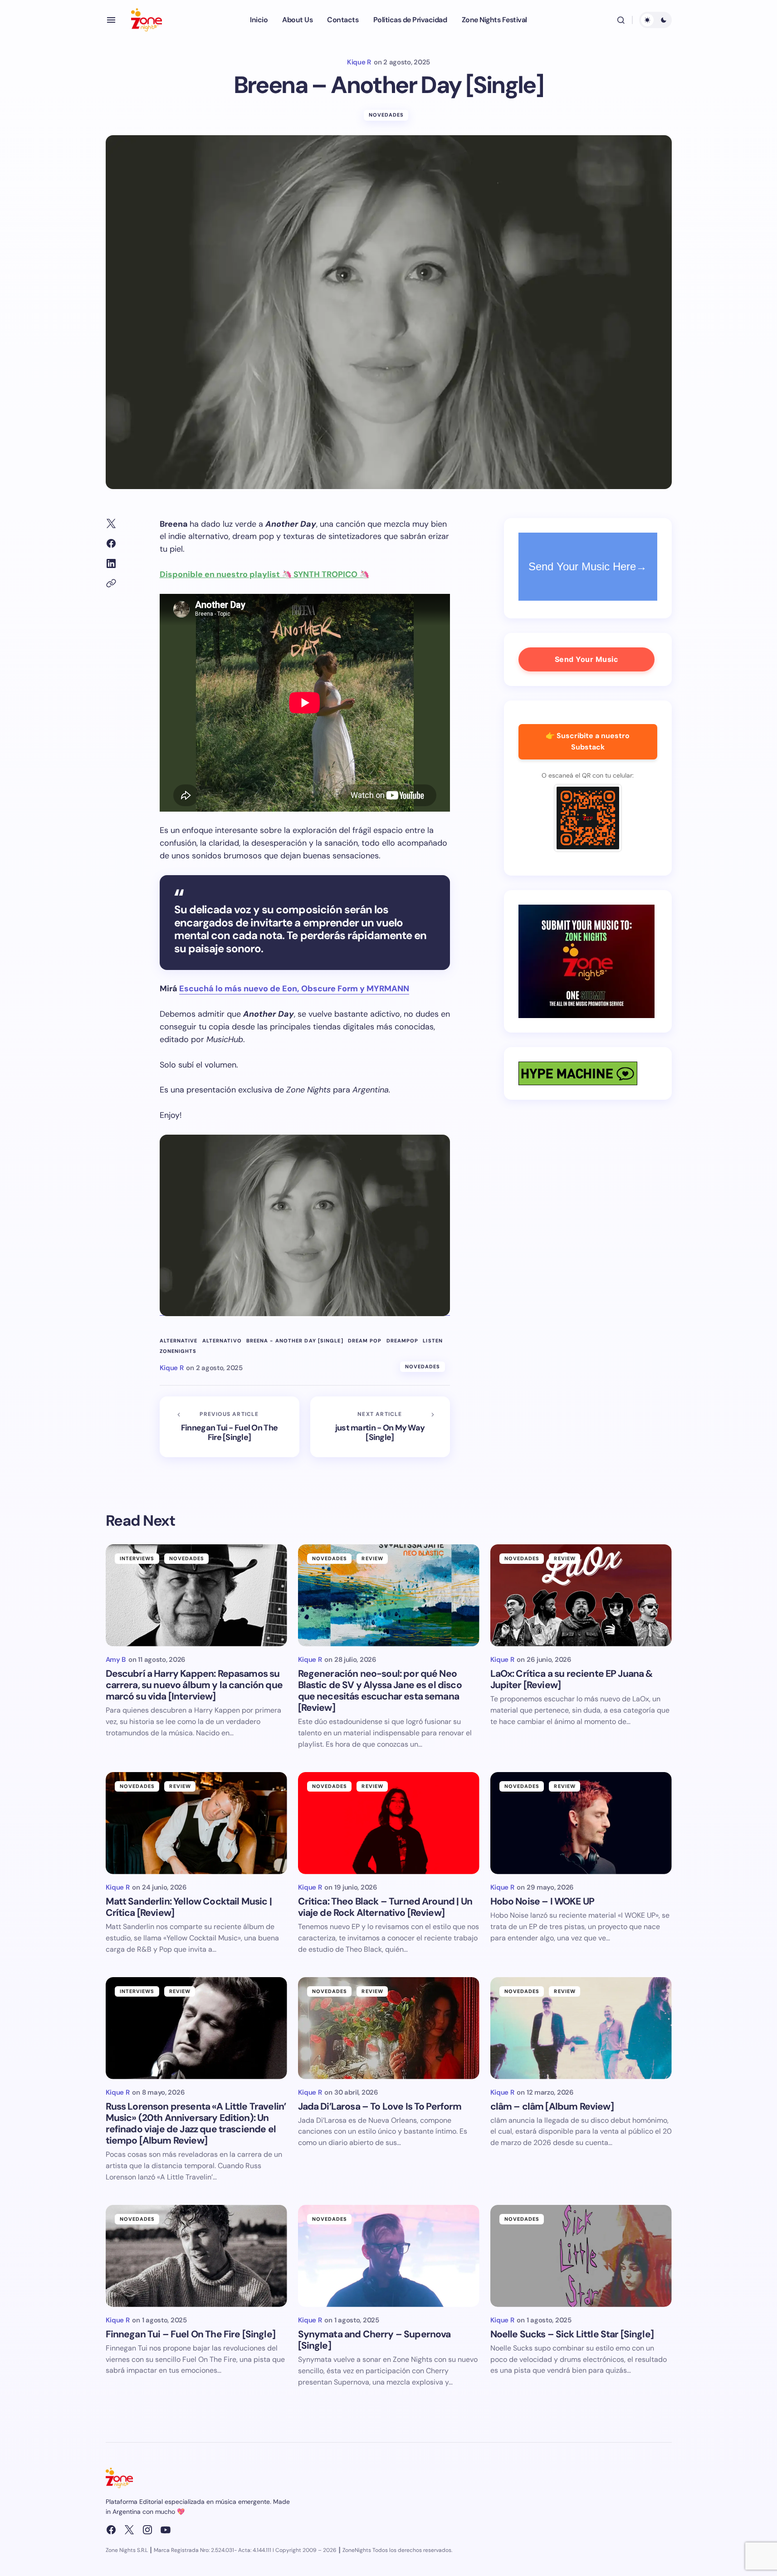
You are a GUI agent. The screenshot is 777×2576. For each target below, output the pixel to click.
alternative (179, 1341)
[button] (111, 20)
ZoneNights (178, 1351)
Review (372, 1558)
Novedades (386, 115)
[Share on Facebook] (111, 544)
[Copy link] (111, 583)
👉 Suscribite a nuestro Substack (588, 741)
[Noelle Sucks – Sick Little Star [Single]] (581, 2256)
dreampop (403, 1341)
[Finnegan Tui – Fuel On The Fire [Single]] (196, 2256)
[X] (129, 2530)
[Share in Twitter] (111, 524)
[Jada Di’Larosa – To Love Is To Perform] (389, 2028)
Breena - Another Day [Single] (295, 1341)
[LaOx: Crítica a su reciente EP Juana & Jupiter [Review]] (581, 1595)
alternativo (222, 1341)
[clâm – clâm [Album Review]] (581, 2028)
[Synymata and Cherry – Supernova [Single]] (389, 2256)
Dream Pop (365, 1341)
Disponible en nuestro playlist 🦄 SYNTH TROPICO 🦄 (264, 574)
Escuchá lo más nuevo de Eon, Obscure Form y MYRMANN (294, 989)
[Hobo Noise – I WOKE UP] (581, 1823)
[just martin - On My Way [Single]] (380, 1427)
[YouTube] (166, 2530)
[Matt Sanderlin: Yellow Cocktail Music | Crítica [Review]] (196, 1823)
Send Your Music (586, 659)
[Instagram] (147, 2530)
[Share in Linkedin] (111, 563)
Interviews (137, 1558)
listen (433, 1341)
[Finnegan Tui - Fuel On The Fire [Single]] (230, 1427)
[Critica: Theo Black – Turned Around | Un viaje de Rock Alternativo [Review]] (389, 1823)
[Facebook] (111, 2530)
